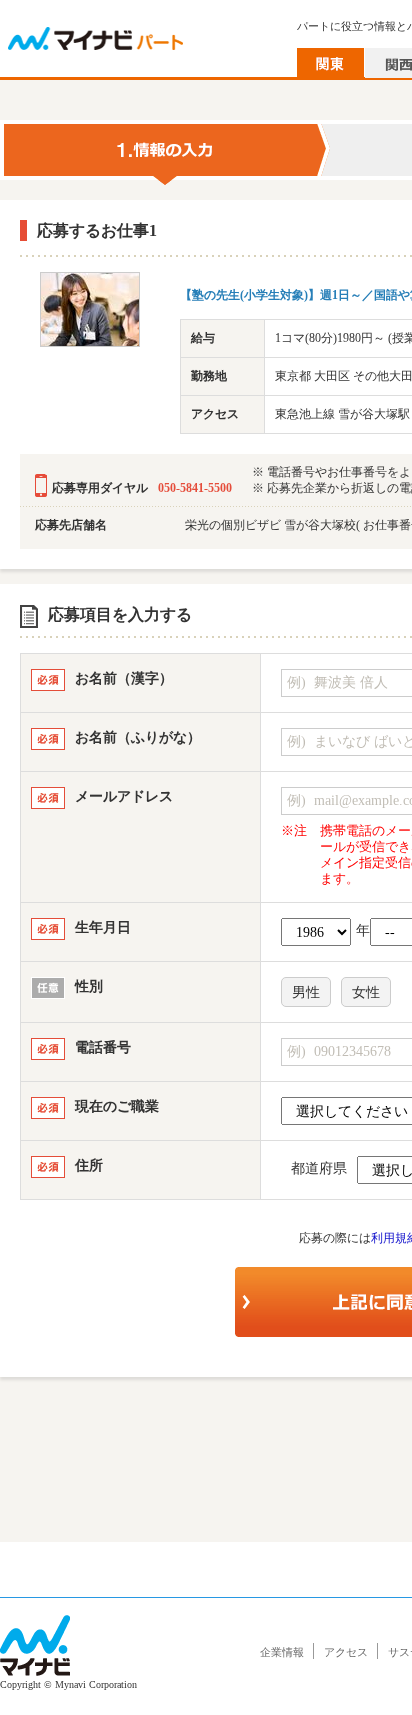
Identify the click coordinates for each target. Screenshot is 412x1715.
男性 (306, 992)
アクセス (346, 1652)
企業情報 (282, 1652)
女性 (366, 992)
